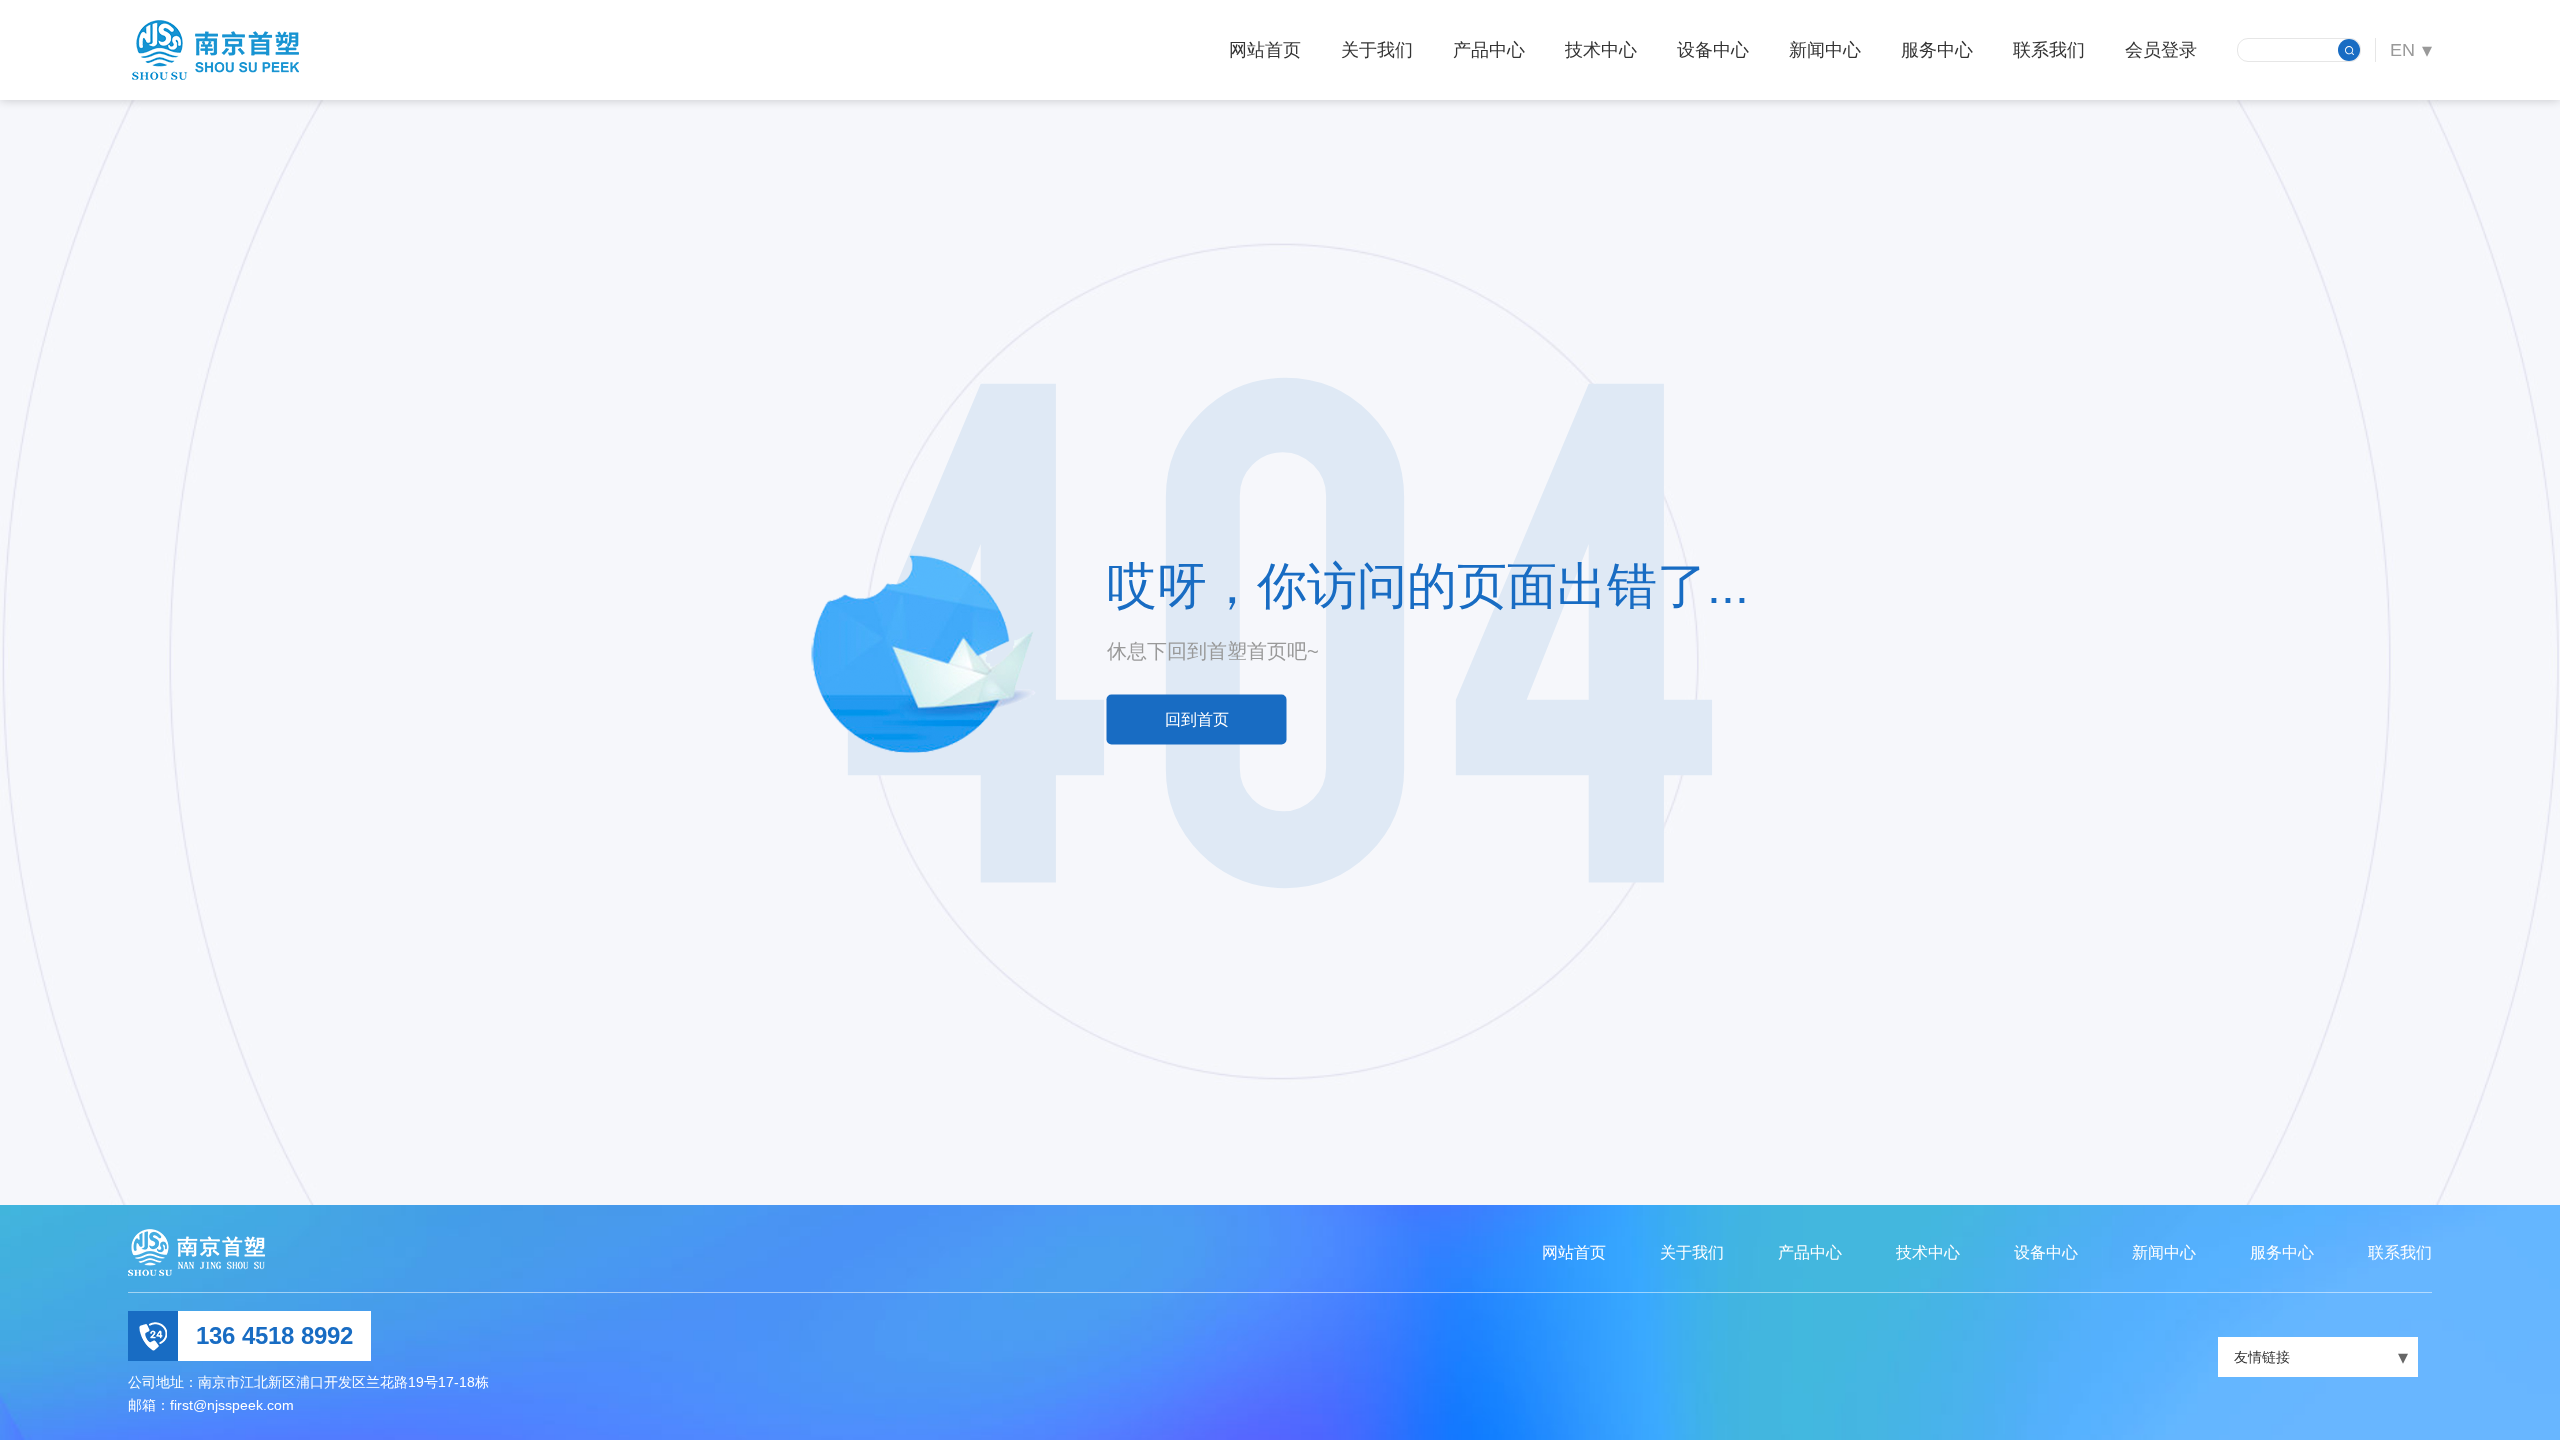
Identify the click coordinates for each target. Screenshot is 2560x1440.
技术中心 (1601, 50)
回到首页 (1197, 719)
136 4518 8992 (274, 1335)
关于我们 (1377, 50)
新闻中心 (1825, 50)
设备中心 (1713, 50)
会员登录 (2161, 50)
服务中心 (1937, 50)
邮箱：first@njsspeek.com (211, 1405)
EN (2402, 50)
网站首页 (1265, 50)
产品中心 (1489, 50)
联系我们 (2049, 50)
